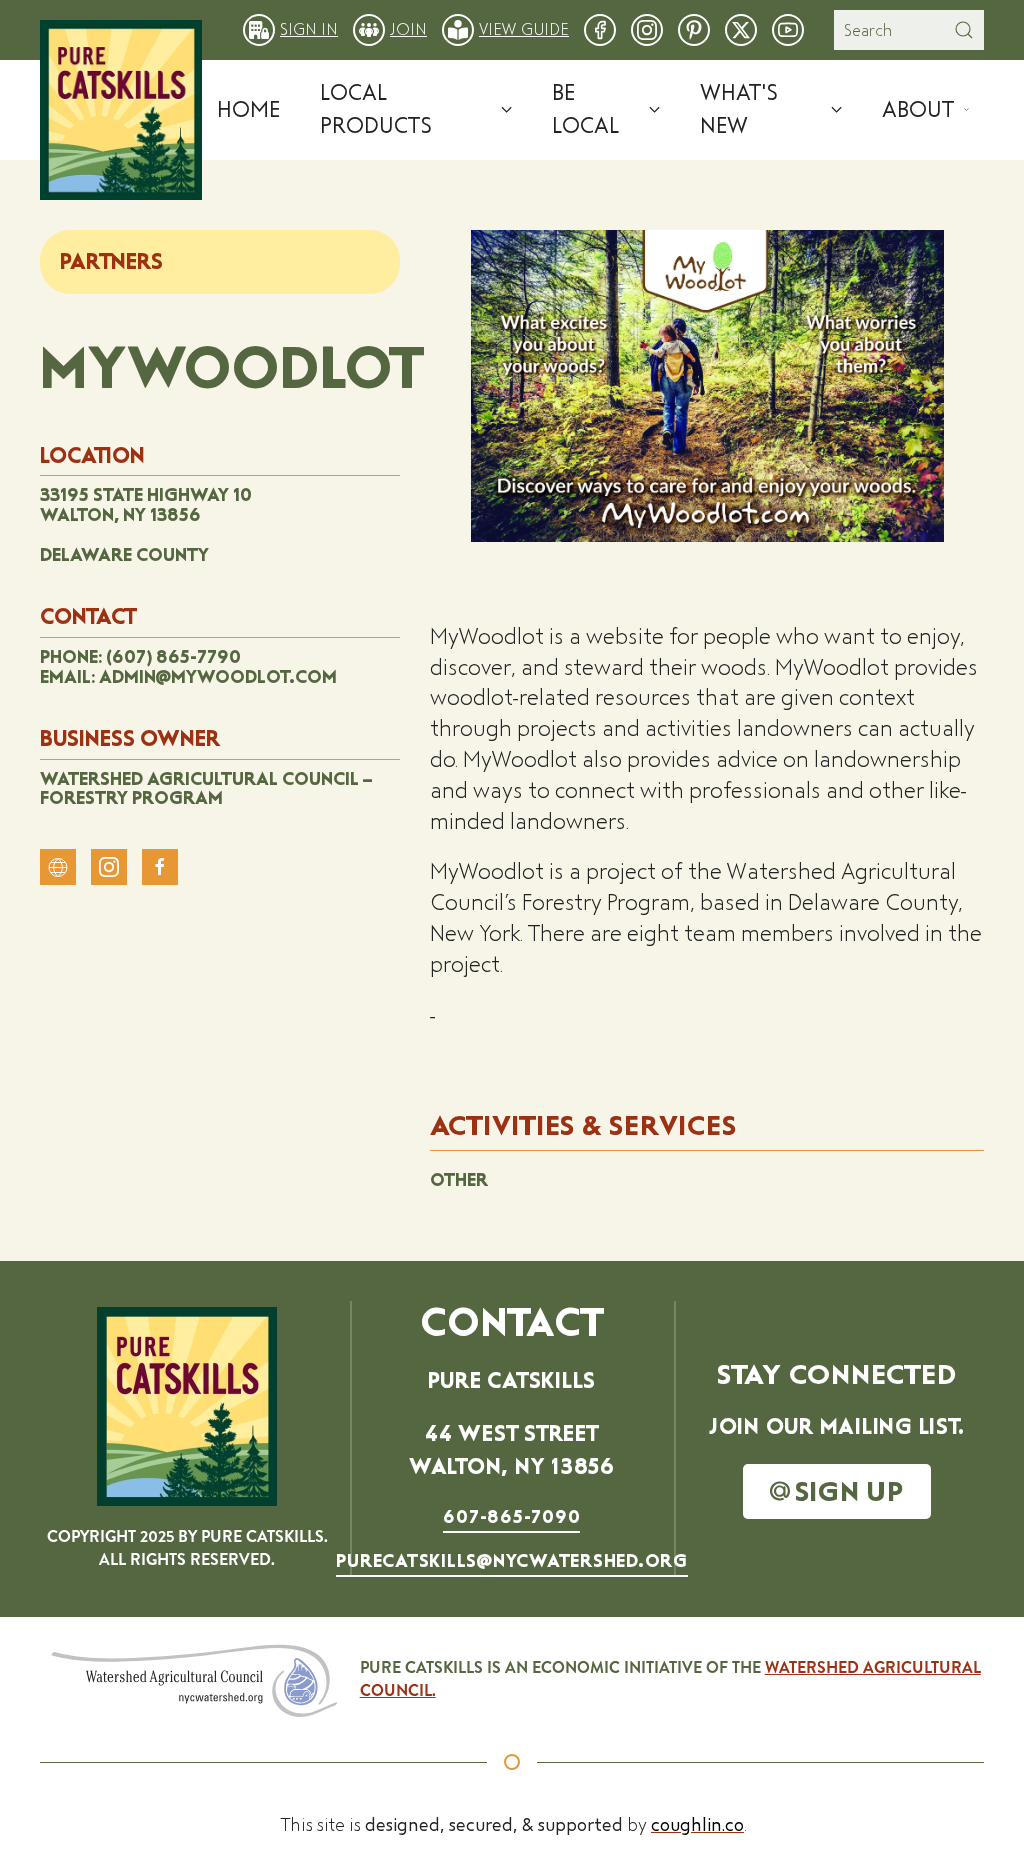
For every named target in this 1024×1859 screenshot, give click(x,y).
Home (248, 110)
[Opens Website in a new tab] (58, 867)
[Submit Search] (964, 30)
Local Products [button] (376, 109)
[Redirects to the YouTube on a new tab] (788, 28)
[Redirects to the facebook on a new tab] (600, 28)
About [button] (918, 110)
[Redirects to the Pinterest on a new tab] (694, 28)
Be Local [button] (585, 109)
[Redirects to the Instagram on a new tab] (647, 28)
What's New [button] (739, 109)
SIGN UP (849, 1491)
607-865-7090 (511, 1517)
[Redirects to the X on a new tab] (741, 28)
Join (408, 29)
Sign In (309, 29)
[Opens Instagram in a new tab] (109, 867)
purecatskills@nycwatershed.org (512, 1561)
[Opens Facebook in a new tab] (160, 867)
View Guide (524, 29)
